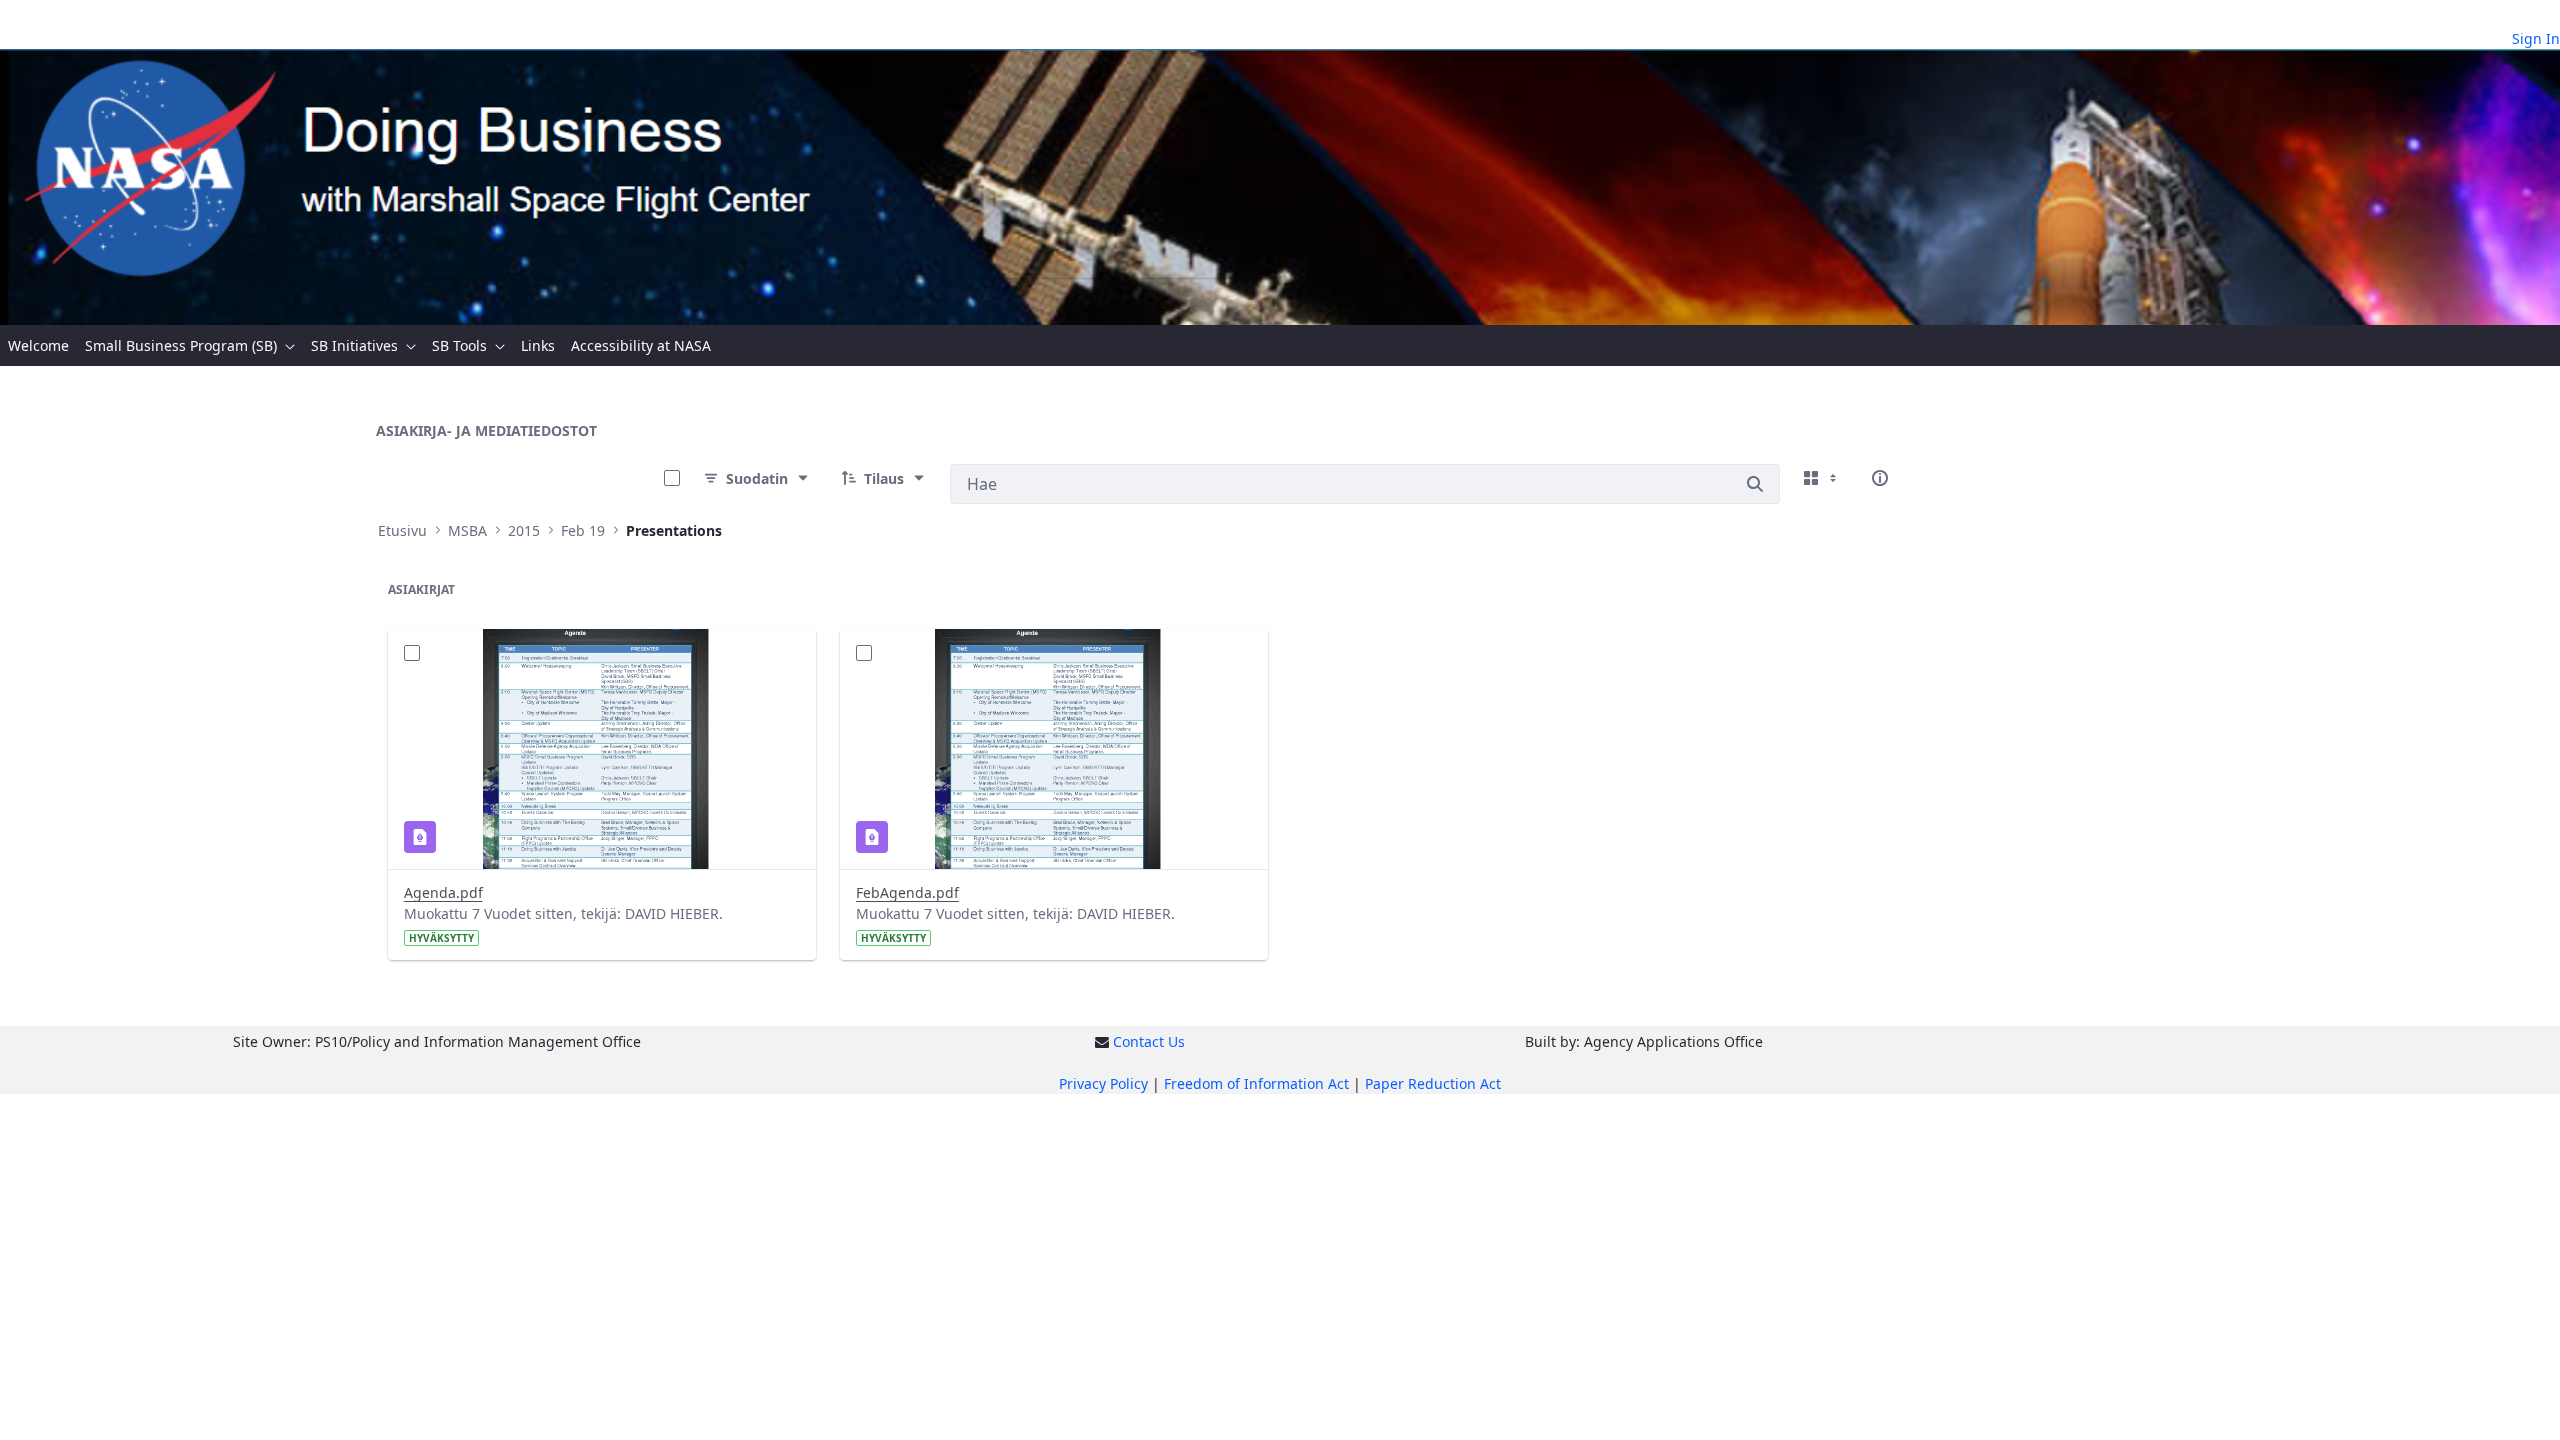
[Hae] (1755, 484)
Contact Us (1149, 1041)
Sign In (2536, 38)
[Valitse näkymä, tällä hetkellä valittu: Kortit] (1822, 478)
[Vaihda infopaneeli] (1880, 478)
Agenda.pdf (443, 892)
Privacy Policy (1103, 1083)
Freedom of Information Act (1256, 1083)
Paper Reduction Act (1433, 1083)
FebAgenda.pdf (907, 892)
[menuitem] (38, 345)
